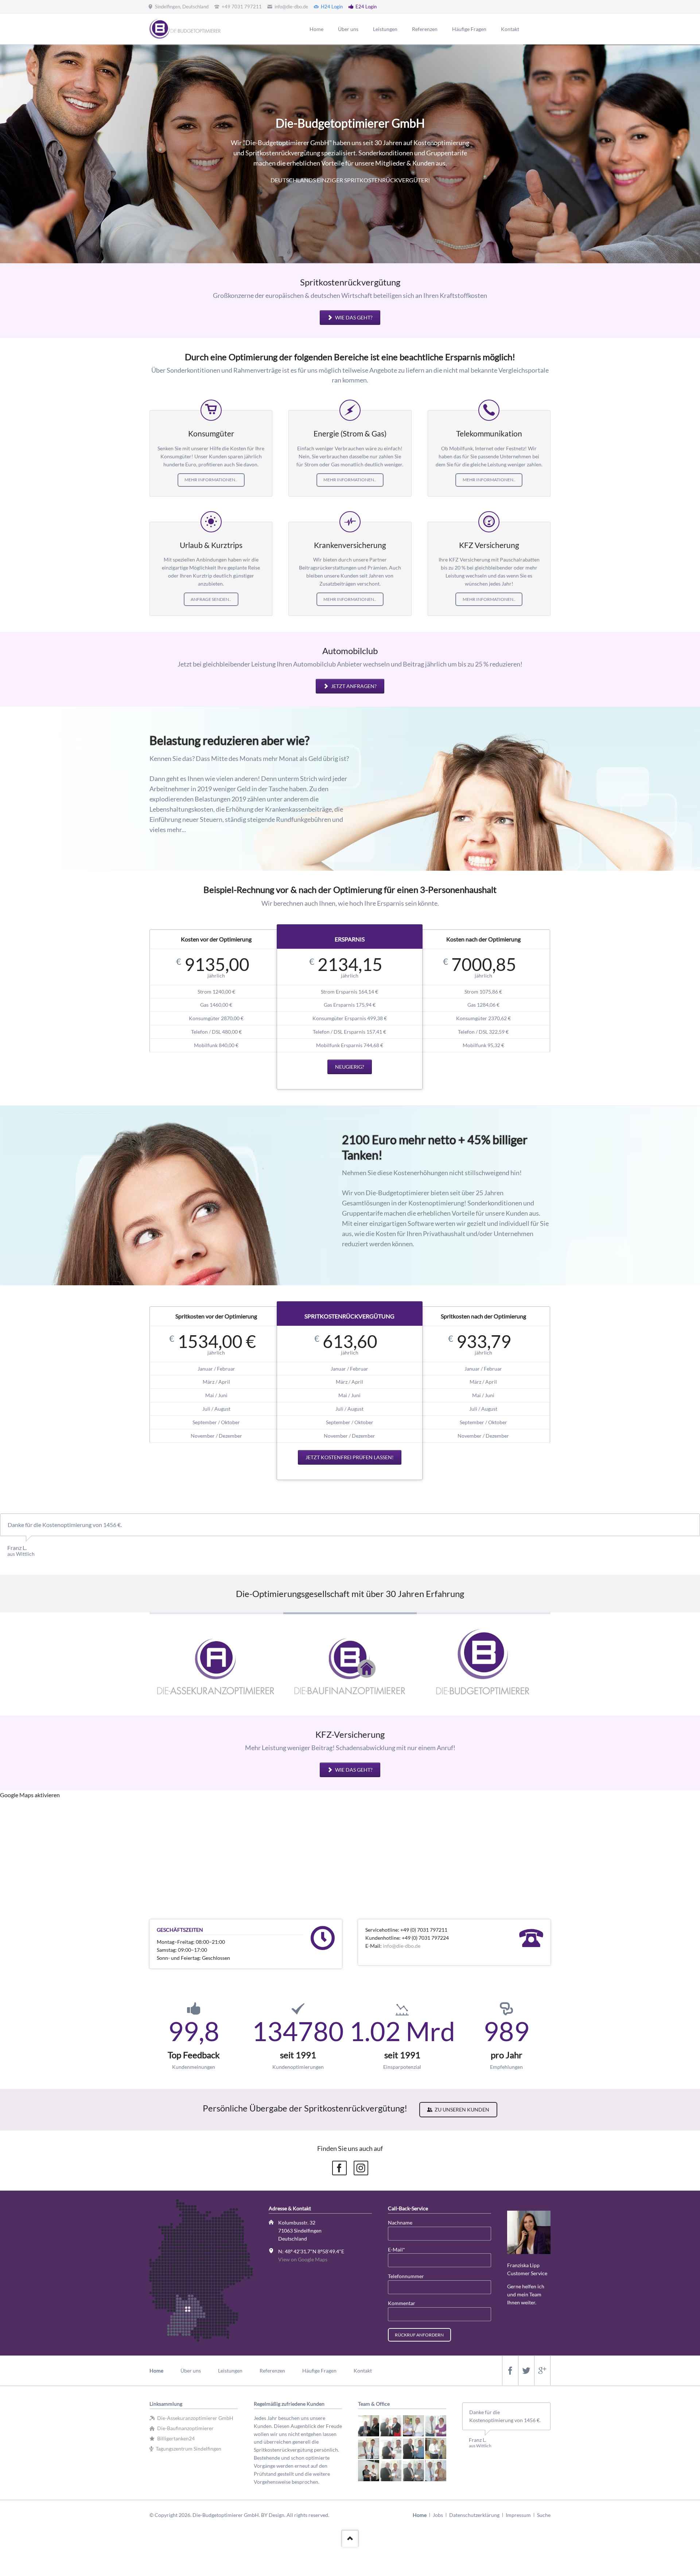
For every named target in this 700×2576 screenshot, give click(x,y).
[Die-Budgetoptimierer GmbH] (484, 1664)
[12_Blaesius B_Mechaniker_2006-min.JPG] (436, 2471)
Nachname (400, 2223)
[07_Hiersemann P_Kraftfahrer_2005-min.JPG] (413, 2448)
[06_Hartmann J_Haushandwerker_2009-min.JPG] (391, 2448)
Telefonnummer (406, 2276)
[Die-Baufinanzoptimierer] (350, 1664)
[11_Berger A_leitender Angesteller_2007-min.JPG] (413, 2471)
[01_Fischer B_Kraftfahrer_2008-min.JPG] (369, 2426)
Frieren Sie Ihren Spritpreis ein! (354, 241)
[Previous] (8, 154)
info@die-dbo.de (402, 1946)
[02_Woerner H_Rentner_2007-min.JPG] (391, 2426)
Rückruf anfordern (419, 2335)
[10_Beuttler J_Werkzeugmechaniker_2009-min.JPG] (391, 2471)
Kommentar (402, 2303)
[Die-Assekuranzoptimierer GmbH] (216, 1664)
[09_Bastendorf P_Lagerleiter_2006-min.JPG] (369, 2471)
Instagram (361, 2168)
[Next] (692, 154)
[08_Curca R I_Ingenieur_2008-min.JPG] (436, 2448)
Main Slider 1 (337, 241)
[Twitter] (526, 2371)
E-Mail (400, 2249)
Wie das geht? (353, 317)
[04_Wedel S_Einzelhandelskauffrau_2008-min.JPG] (436, 2426)
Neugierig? (350, 1067)
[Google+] (542, 2371)
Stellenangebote (363, 241)
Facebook (339, 2168)
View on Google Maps (303, 2259)
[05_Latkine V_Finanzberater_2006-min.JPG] (369, 2448)
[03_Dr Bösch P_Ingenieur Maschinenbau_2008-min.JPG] (413, 2426)
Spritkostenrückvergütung (346, 241)
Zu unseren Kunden (461, 2109)
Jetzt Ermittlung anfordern (204, 199)
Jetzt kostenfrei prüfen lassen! (350, 1457)
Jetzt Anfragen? (353, 686)
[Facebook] (510, 2371)
